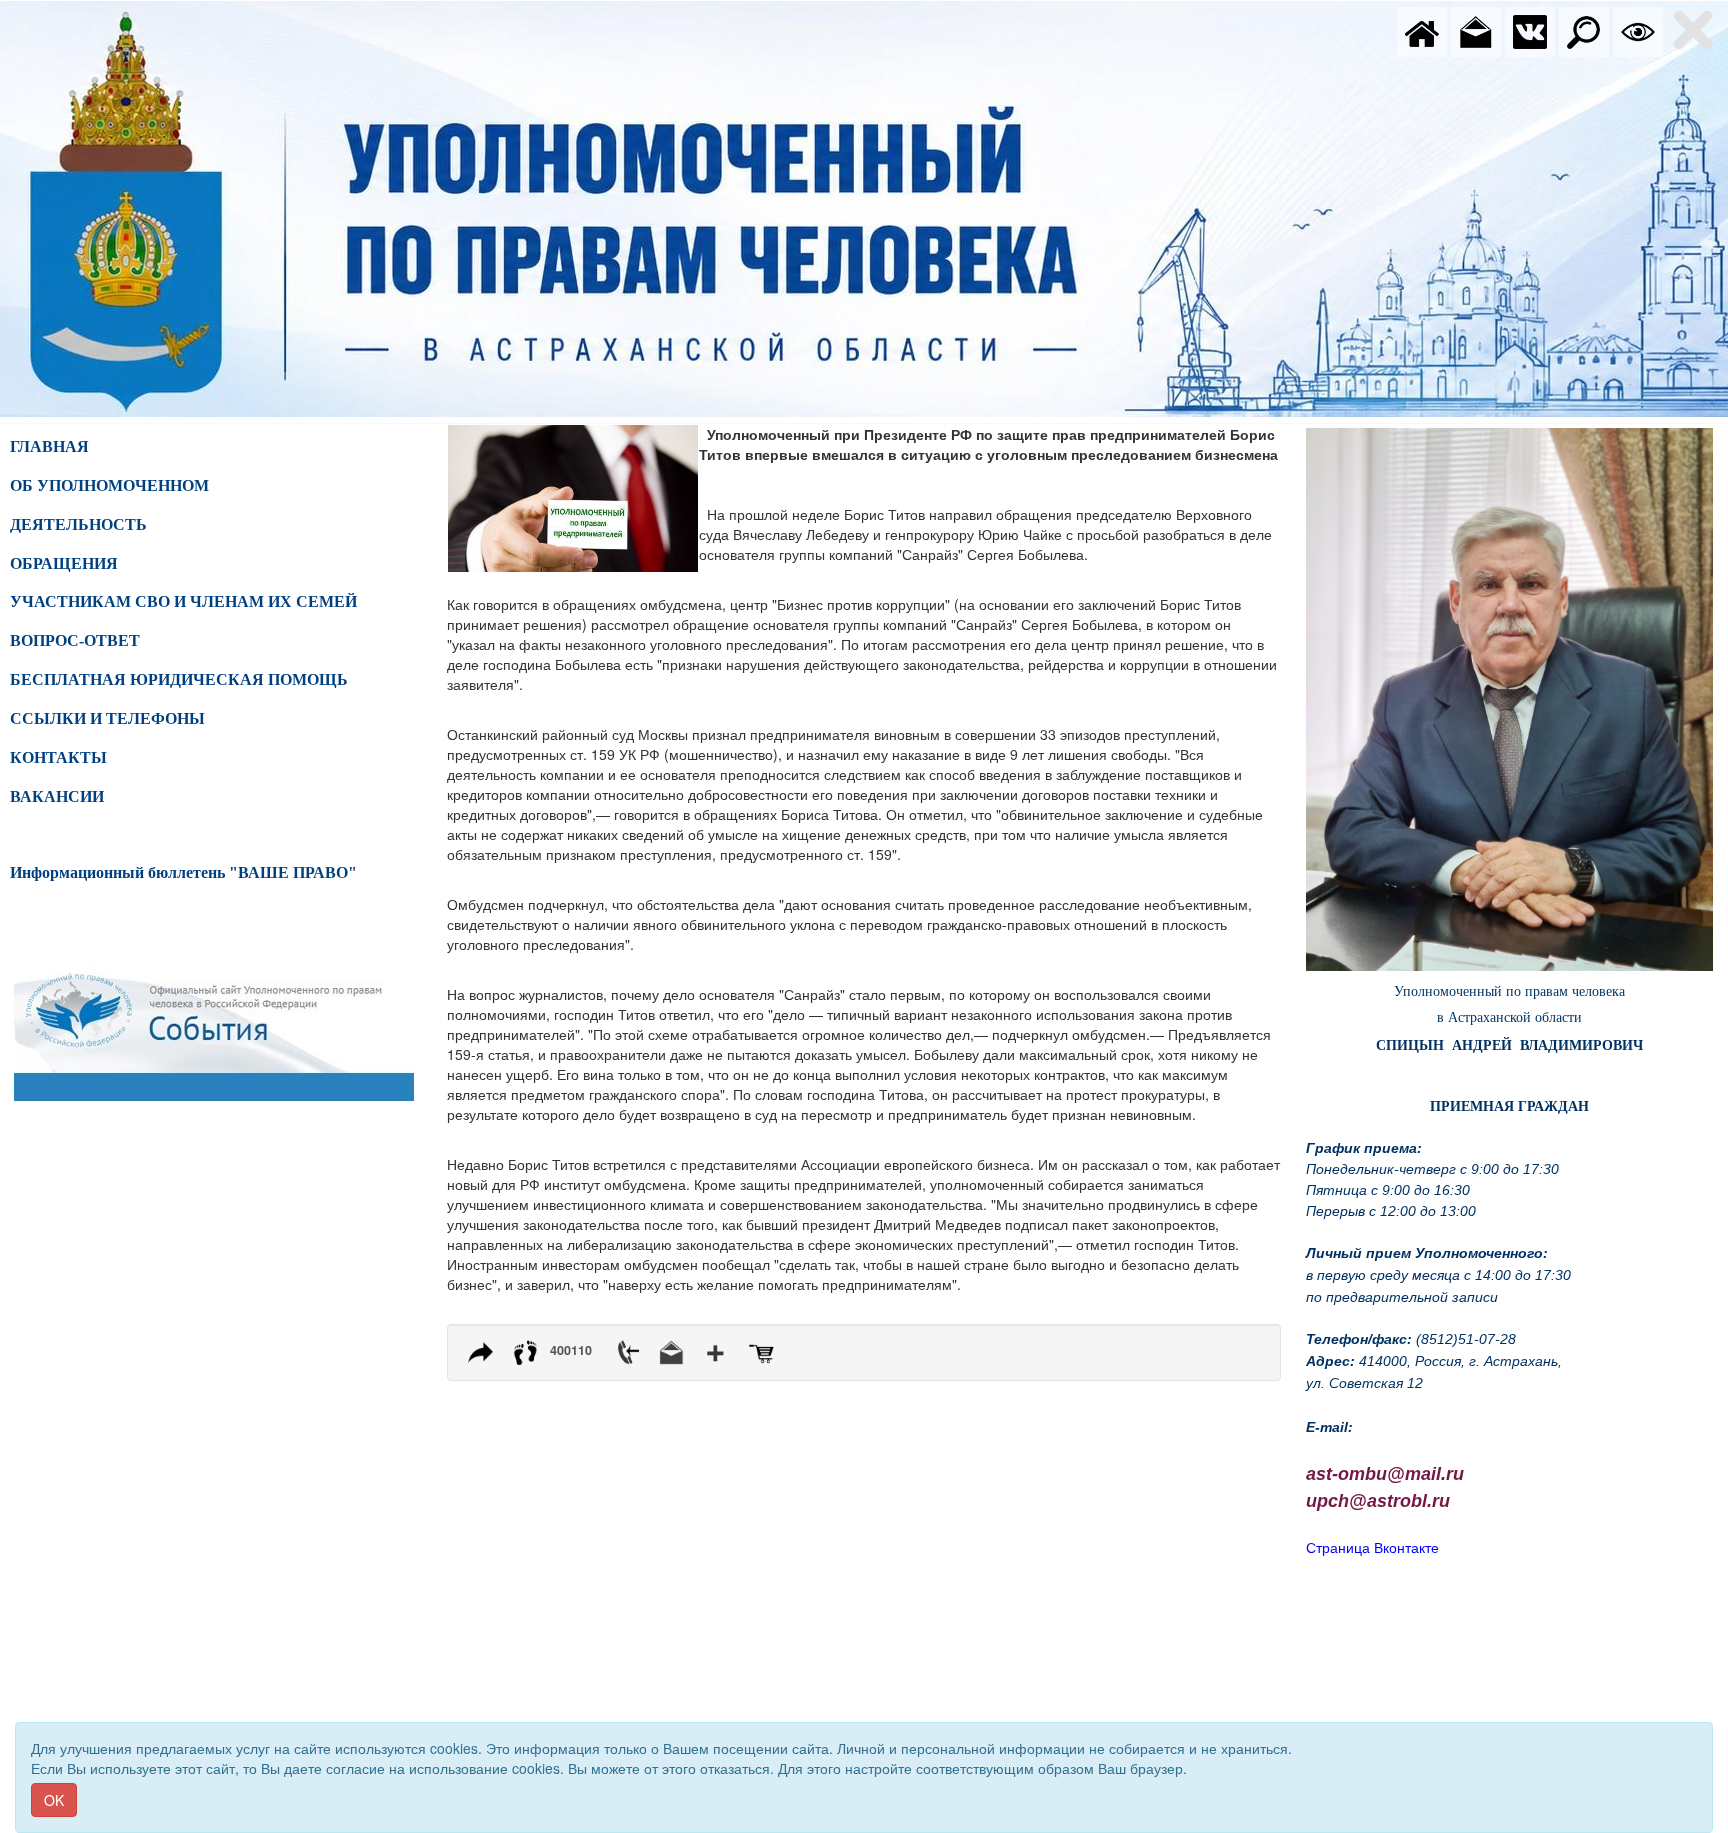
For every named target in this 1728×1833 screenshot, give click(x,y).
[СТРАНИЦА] (1530, 30)
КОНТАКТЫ (58, 757)
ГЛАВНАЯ (49, 446)
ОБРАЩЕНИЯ (64, 563)
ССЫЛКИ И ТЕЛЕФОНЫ (107, 718)
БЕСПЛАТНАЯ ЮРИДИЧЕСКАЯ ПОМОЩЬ (179, 679)
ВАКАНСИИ (57, 796)
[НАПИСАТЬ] (1476, 30)
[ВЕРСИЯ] (1638, 30)
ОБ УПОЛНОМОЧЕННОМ (109, 485)
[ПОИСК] (1584, 30)
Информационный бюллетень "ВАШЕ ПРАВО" (183, 872)
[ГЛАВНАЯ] (1422, 30)
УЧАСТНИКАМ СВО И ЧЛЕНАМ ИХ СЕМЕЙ (183, 601)
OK (54, 1800)
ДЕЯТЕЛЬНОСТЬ (78, 524)
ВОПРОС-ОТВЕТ (75, 640)
